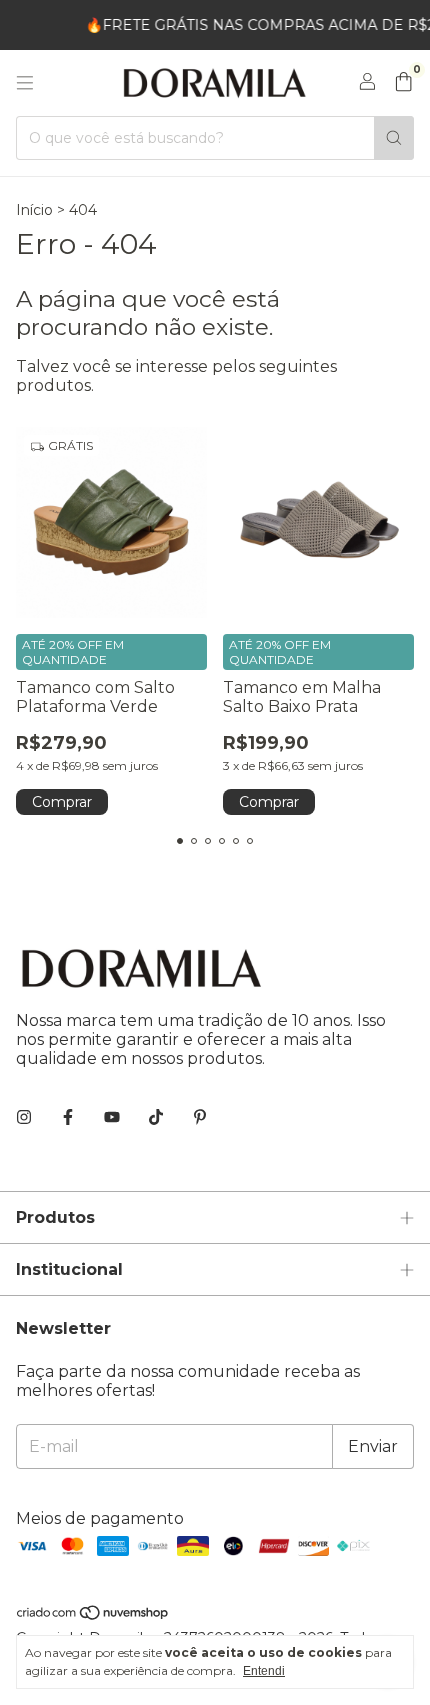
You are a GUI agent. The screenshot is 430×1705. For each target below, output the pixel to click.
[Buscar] (394, 138)
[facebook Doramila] (68, 1117)
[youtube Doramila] (112, 1117)
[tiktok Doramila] (156, 1117)
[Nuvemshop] (93, 1617)
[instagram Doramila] (24, 1117)
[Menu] (25, 83)
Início (34, 210)
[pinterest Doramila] (200, 1117)
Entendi (264, 1671)
